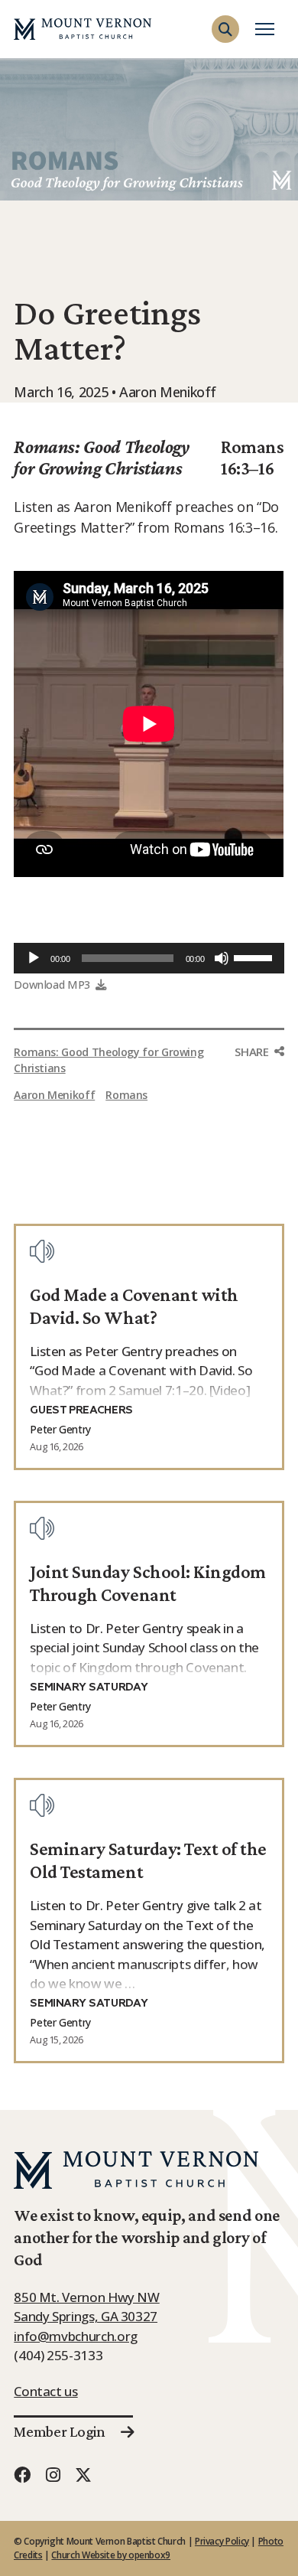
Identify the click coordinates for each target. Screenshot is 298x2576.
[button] (225, 29)
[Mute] (222, 958)
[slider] (255, 957)
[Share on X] (260, 1113)
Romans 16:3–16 (253, 458)
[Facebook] (22, 2475)
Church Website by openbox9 (111, 2555)
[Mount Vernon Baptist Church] (83, 29)
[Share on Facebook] (260, 1081)
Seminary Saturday (89, 1687)
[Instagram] (53, 2475)
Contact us (45, 2391)
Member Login (59, 2431)
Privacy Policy (222, 2541)
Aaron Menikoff (54, 1095)
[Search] (269, 57)
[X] (83, 2475)
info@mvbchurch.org (76, 2336)
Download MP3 (52, 985)
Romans (126, 1095)
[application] (149, 958)
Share (251, 1052)
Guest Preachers (81, 1410)
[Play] (34, 958)
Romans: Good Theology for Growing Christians (101, 458)
